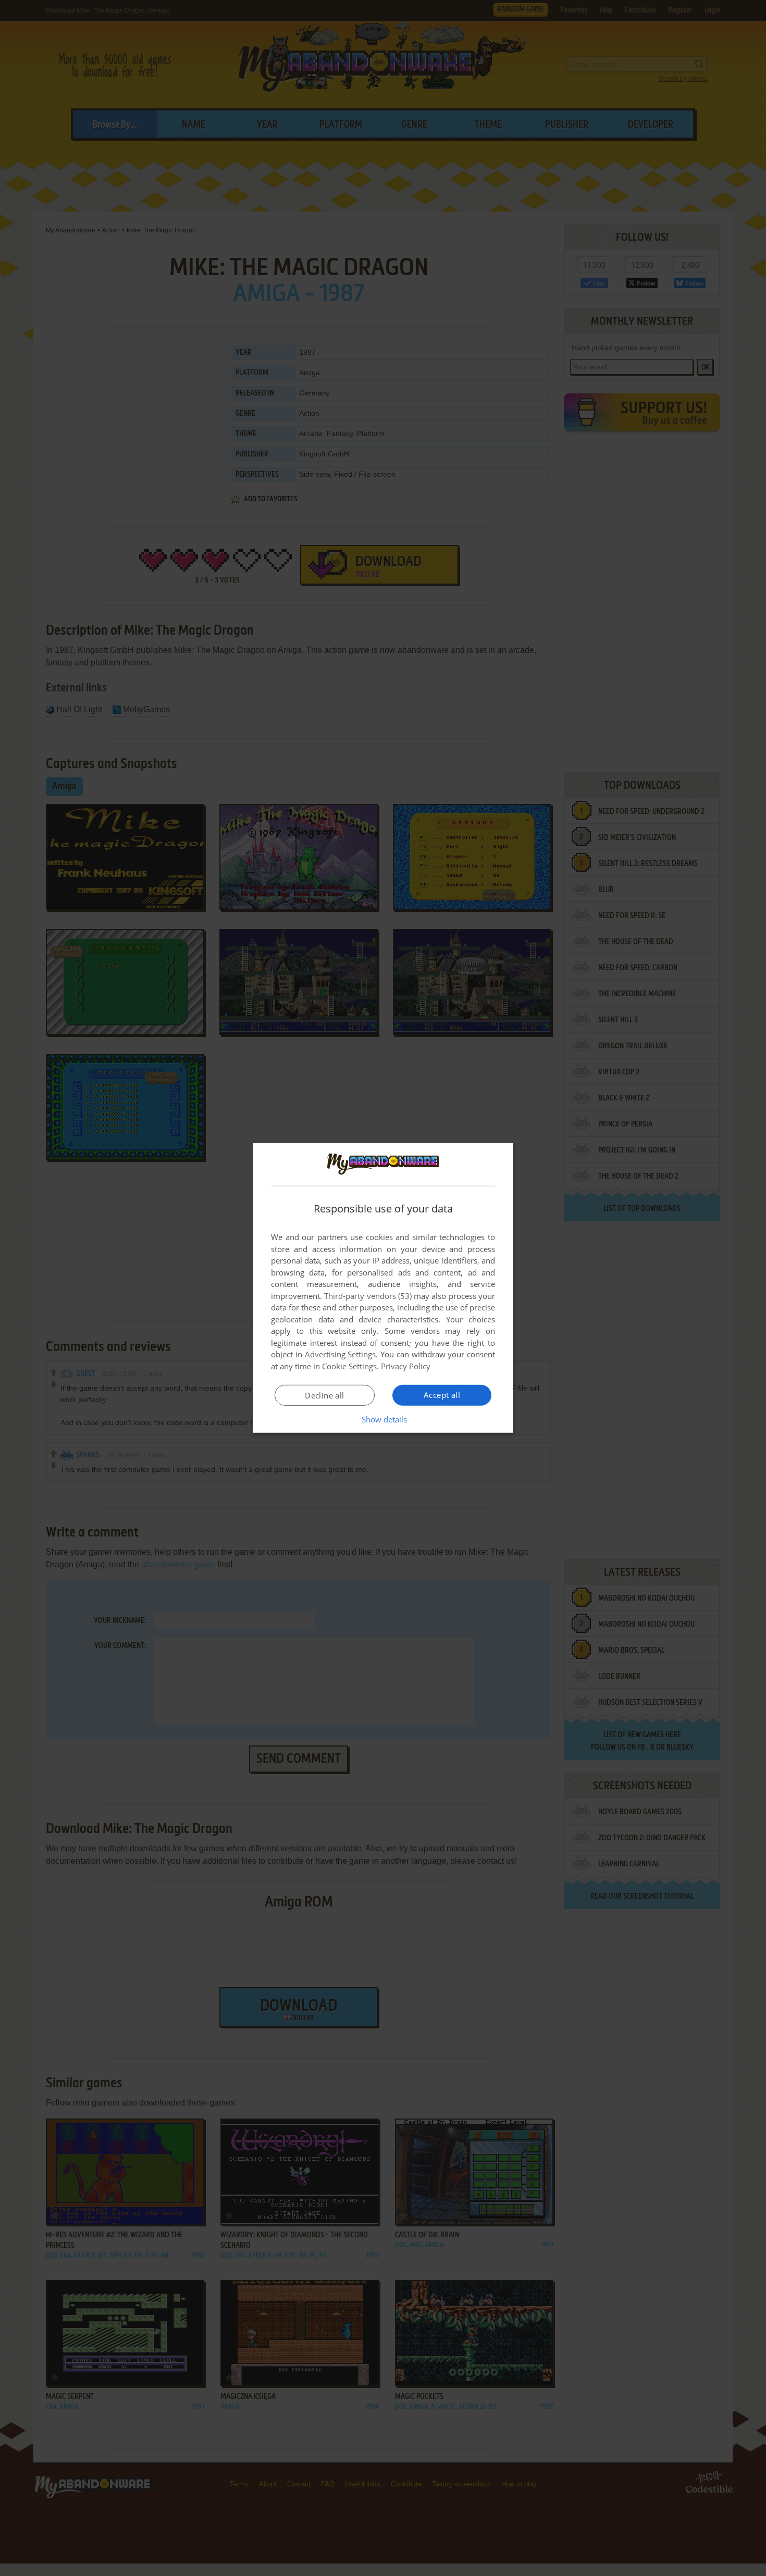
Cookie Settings (349, 1366)
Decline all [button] (324, 1395)
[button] (383, 1419)
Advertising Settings (341, 1354)
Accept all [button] (442, 1395)
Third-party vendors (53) (368, 1296)
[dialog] (383, 1288)
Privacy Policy (406, 1366)
